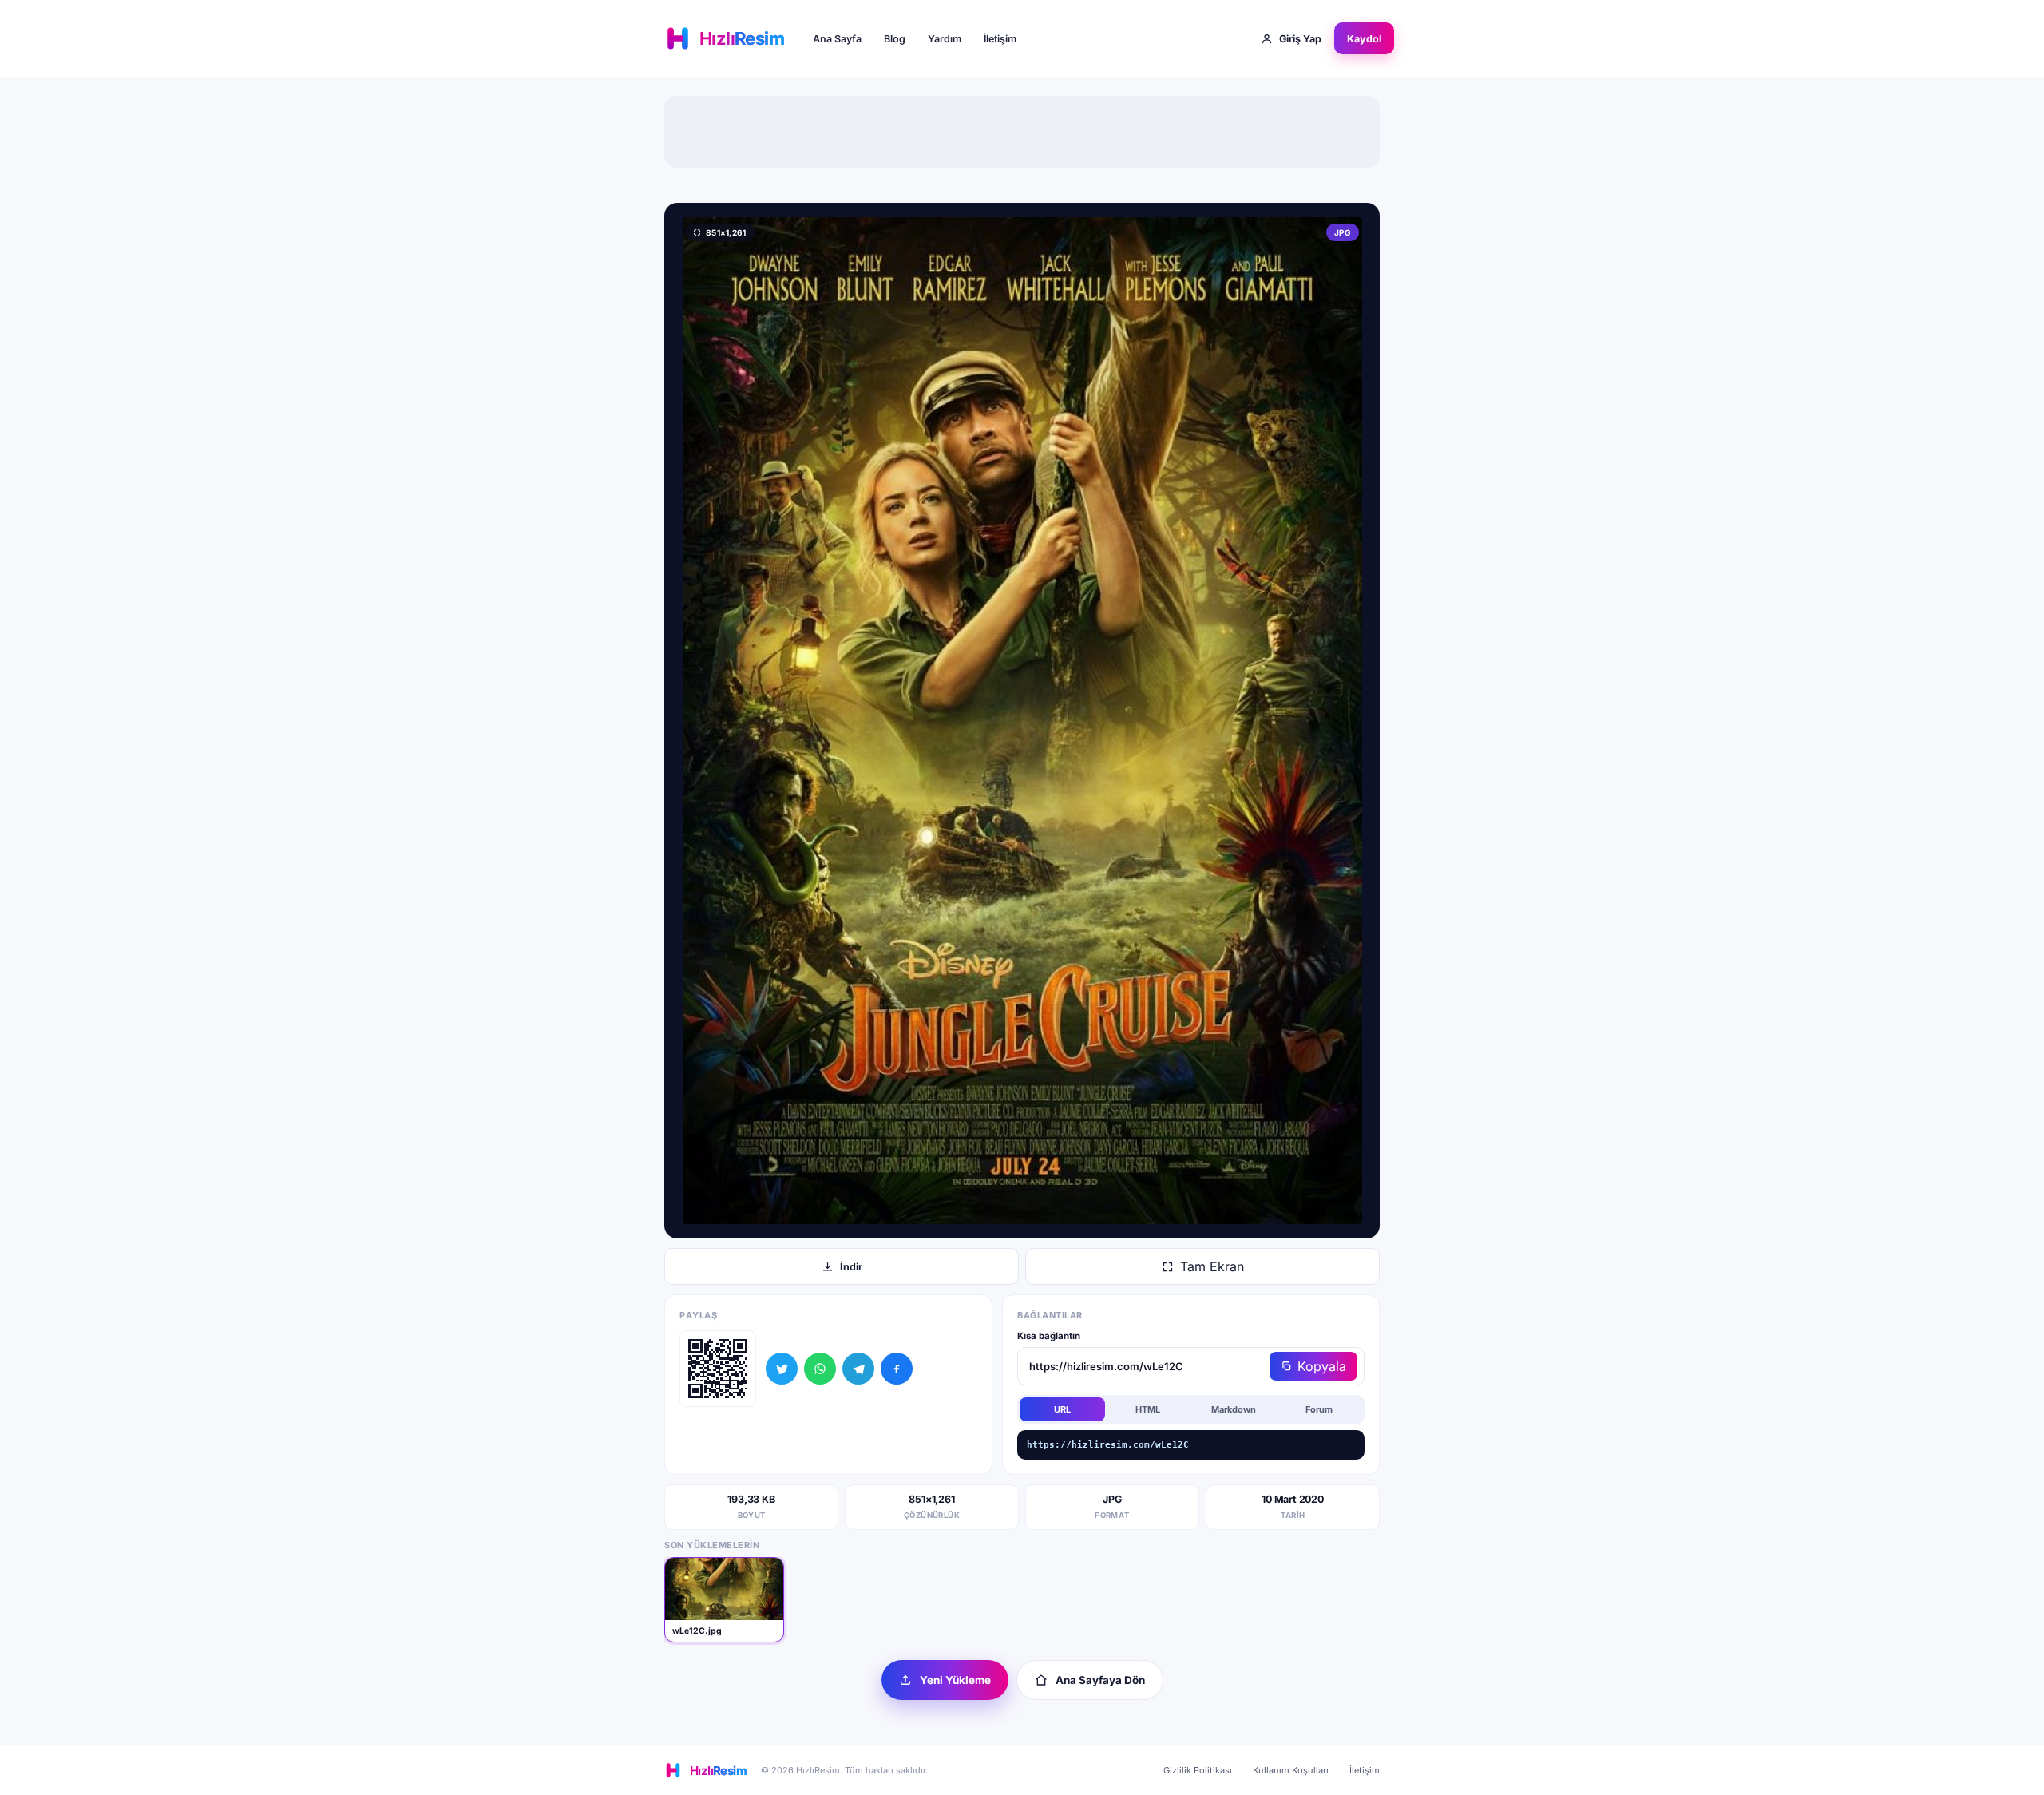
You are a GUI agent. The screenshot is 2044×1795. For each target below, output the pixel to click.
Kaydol (1364, 39)
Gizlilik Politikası (1198, 1770)
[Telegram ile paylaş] (858, 1369)
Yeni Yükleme (955, 1680)
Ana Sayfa (837, 39)
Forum (1319, 1409)
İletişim (1000, 39)
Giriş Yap (1300, 39)
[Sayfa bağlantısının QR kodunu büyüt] (718, 1369)
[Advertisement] (1022, 132)
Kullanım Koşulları (1291, 1770)
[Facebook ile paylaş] (897, 1369)
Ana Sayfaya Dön (1100, 1680)
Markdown (1234, 1409)
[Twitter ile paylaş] (782, 1369)
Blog (895, 39)
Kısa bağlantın (1049, 1336)
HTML (1148, 1409)
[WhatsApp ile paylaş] (820, 1369)
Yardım (945, 39)
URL (1062, 1409)
